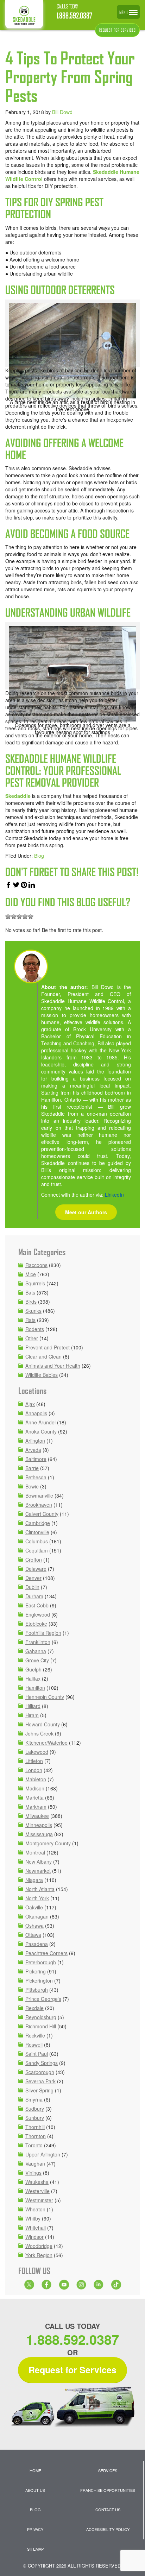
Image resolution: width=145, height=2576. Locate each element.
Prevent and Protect (48, 1347)
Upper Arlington (43, 2154)
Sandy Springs (42, 2063)
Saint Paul (37, 2054)
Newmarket (38, 1871)
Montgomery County (48, 1843)
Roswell (34, 2045)
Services (108, 2470)
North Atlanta (40, 1889)
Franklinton (38, 1642)
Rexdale (34, 2008)
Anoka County (41, 1431)
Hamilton (35, 1688)
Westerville (37, 2191)
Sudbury (35, 2109)
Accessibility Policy (108, 2529)
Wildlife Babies (42, 1375)
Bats (30, 1292)
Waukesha (37, 2182)
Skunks (33, 1311)
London (34, 1770)
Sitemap (35, 2549)
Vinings (33, 2173)
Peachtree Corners (46, 1953)
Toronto (34, 2145)
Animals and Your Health (53, 1366)
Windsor (34, 2237)
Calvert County (42, 1514)
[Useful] (19, 917)
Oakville (34, 1907)
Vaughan (35, 2164)
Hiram (32, 1715)
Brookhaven (39, 1505)
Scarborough (40, 2072)
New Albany (39, 1862)
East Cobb (37, 1605)
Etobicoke (36, 1624)
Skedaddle (18, 796)
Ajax (30, 1404)
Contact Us (108, 2509)
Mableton (36, 1779)
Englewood (38, 1614)
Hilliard (33, 1706)
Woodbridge (39, 2246)
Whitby (33, 2218)
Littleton (34, 1761)
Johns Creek (39, 1733)
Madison (35, 1788)
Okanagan (37, 1916)
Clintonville (37, 1532)
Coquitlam (37, 1550)
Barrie (32, 1468)
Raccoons (36, 1265)
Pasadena (37, 1944)
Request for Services (72, 2370)
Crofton (34, 1560)
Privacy (35, 2529)
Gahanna (36, 1651)
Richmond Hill (41, 2026)
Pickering (36, 1971)
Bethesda (36, 1477)
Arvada (33, 1450)
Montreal (35, 1852)
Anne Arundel (40, 1422)
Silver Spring (39, 2090)
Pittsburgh (37, 1990)
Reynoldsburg (41, 2017)
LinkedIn (114, 1195)
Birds (31, 1302)
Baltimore (36, 1459)
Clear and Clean (43, 1356)
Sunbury (35, 2118)
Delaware (36, 1569)
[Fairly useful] (25, 917)
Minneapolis (39, 1825)
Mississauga (39, 1834)
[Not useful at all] (8, 917)
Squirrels (35, 1283)
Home (35, 2470)
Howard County (43, 1724)
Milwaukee (37, 1816)
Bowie (32, 1486)
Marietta (34, 1797)
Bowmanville (39, 1495)
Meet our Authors (86, 1212)
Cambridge (38, 1523)
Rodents (35, 1329)
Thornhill (35, 2127)
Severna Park (40, 2081)
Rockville (35, 2035)
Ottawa (33, 1935)
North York (37, 1898)
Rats (30, 1320)
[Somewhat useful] (14, 917)
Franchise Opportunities (108, 2490)
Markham (36, 1807)
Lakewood (37, 1752)
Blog (39, 856)
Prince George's (43, 1999)
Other (32, 1338)
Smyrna (34, 2099)
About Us (35, 2490)
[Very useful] (31, 917)
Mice (31, 1274)
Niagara (34, 1880)
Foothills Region (43, 1633)
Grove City (37, 1660)
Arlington (35, 1441)
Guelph (33, 1669)
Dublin (32, 1587)
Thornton (36, 2136)
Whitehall (36, 2228)
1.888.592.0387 (74, 16)
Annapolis (36, 1413)
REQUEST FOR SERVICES (117, 30)
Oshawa (34, 1926)
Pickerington (39, 1980)
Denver (33, 1578)
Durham (34, 1596)
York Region (39, 2255)
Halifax (33, 1679)
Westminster (39, 2200)
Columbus (37, 1541)
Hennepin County (45, 1697)
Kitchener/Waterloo (46, 1743)
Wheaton (35, 2209)
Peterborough (41, 1962)
